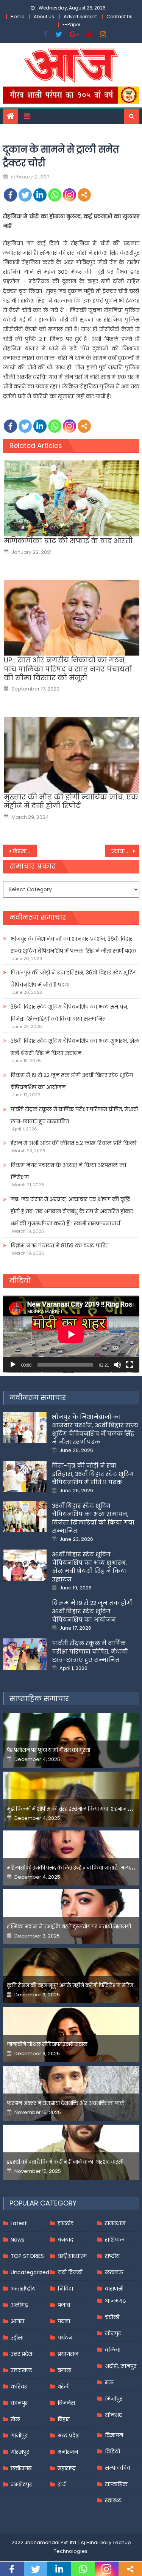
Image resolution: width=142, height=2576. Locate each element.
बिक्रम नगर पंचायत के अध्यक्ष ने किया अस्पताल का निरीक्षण (68, 1171)
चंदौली (112, 2317)
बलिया (113, 2350)
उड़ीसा (17, 2338)
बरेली (64, 2387)
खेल (15, 2419)
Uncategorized (30, 2272)
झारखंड (66, 2223)
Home (17, 17)
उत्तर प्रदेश (21, 2354)
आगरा (17, 2321)
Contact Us (119, 17)
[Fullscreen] (130, 1365)
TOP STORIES (27, 2256)
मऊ (109, 2382)
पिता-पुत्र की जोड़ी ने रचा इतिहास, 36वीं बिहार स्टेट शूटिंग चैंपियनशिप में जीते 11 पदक (74, 979)
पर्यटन (65, 2338)
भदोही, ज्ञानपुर (121, 2366)
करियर (19, 2387)
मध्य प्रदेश (69, 2436)
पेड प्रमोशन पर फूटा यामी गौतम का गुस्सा (48, 1750)
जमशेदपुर (21, 2485)
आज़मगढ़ (115, 2301)
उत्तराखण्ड (21, 2370)
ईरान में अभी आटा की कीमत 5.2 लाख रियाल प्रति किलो (73, 1143)
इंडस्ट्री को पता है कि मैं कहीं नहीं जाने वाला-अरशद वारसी (65, 2162)
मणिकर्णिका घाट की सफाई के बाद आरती (68, 541)
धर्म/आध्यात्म (72, 2256)
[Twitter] (25, 195)
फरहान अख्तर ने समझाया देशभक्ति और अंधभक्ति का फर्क (66, 2103)
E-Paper (71, 24)
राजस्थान (115, 2223)
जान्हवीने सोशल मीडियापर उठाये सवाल (47, 2044)
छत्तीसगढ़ (21, 2468)
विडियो (112, 2451)
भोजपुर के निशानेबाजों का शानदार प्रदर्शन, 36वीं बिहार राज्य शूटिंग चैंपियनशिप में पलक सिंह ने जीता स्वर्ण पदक (73, 945)
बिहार (64, 2419)
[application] (71, 1334)
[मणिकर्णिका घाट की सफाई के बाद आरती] (71, 498)
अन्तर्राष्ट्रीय (23, 2289)
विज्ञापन (114, 2435)
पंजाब (64, 2305)
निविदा (65, 2289)
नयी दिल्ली (70, 2272)
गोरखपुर (20, 2452)
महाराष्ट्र (67, 2468)
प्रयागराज (68, 2354)
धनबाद (65, 2240)
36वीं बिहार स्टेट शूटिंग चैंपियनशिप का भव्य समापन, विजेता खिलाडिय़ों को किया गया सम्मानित (69, 1013)
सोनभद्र (113, 2415)
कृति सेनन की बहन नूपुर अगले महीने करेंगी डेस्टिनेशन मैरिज (70, 1986)
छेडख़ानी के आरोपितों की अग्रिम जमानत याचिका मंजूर (25, 851)
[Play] (13, 1365)
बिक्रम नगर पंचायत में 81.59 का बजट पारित (60, 1245)
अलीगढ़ (19, 2305)
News (17, 2240)
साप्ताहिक (116, 2484)
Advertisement (80, 17)
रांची (62, 2485)
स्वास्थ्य (113, 2500)
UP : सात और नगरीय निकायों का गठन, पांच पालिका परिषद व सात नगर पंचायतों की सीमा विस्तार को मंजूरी (68, 669)
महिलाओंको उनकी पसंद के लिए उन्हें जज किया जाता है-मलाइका (73, 1868)
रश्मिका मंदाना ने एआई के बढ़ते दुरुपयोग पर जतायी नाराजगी (69, 1927)
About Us (44, 17)
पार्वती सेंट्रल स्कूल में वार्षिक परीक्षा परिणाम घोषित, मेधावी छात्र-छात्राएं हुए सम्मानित (74, 1115)
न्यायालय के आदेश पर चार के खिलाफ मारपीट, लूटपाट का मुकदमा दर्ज (125, 851)
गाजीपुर (19, 2436)
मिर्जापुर (114, 2399)
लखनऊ (114, 2272)
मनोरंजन (68, 2452)
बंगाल (64, 2370)
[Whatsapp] (55, 195)
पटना (64, 2321)
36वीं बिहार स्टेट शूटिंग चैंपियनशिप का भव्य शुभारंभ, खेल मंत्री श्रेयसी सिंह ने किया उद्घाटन (75, 1047)
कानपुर (19, 2403)
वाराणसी (114, 2289)
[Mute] (117, 1365)
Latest (19, 2223)
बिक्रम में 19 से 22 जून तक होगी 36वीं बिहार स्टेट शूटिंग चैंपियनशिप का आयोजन (72, 1081)
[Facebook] (10, 195)
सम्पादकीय (118, 2468)
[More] (84, 195)
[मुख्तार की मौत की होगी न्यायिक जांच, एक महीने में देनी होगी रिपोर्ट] (71, 755)
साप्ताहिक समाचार (39, 1699)
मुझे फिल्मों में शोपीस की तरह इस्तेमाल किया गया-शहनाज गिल (72, 1809)
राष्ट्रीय (112, 2256)
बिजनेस (66, 2403)
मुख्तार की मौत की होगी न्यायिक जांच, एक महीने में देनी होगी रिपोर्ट (71, 802)
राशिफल (115, 2240)
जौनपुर (113, 2333)
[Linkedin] (40, 195)
